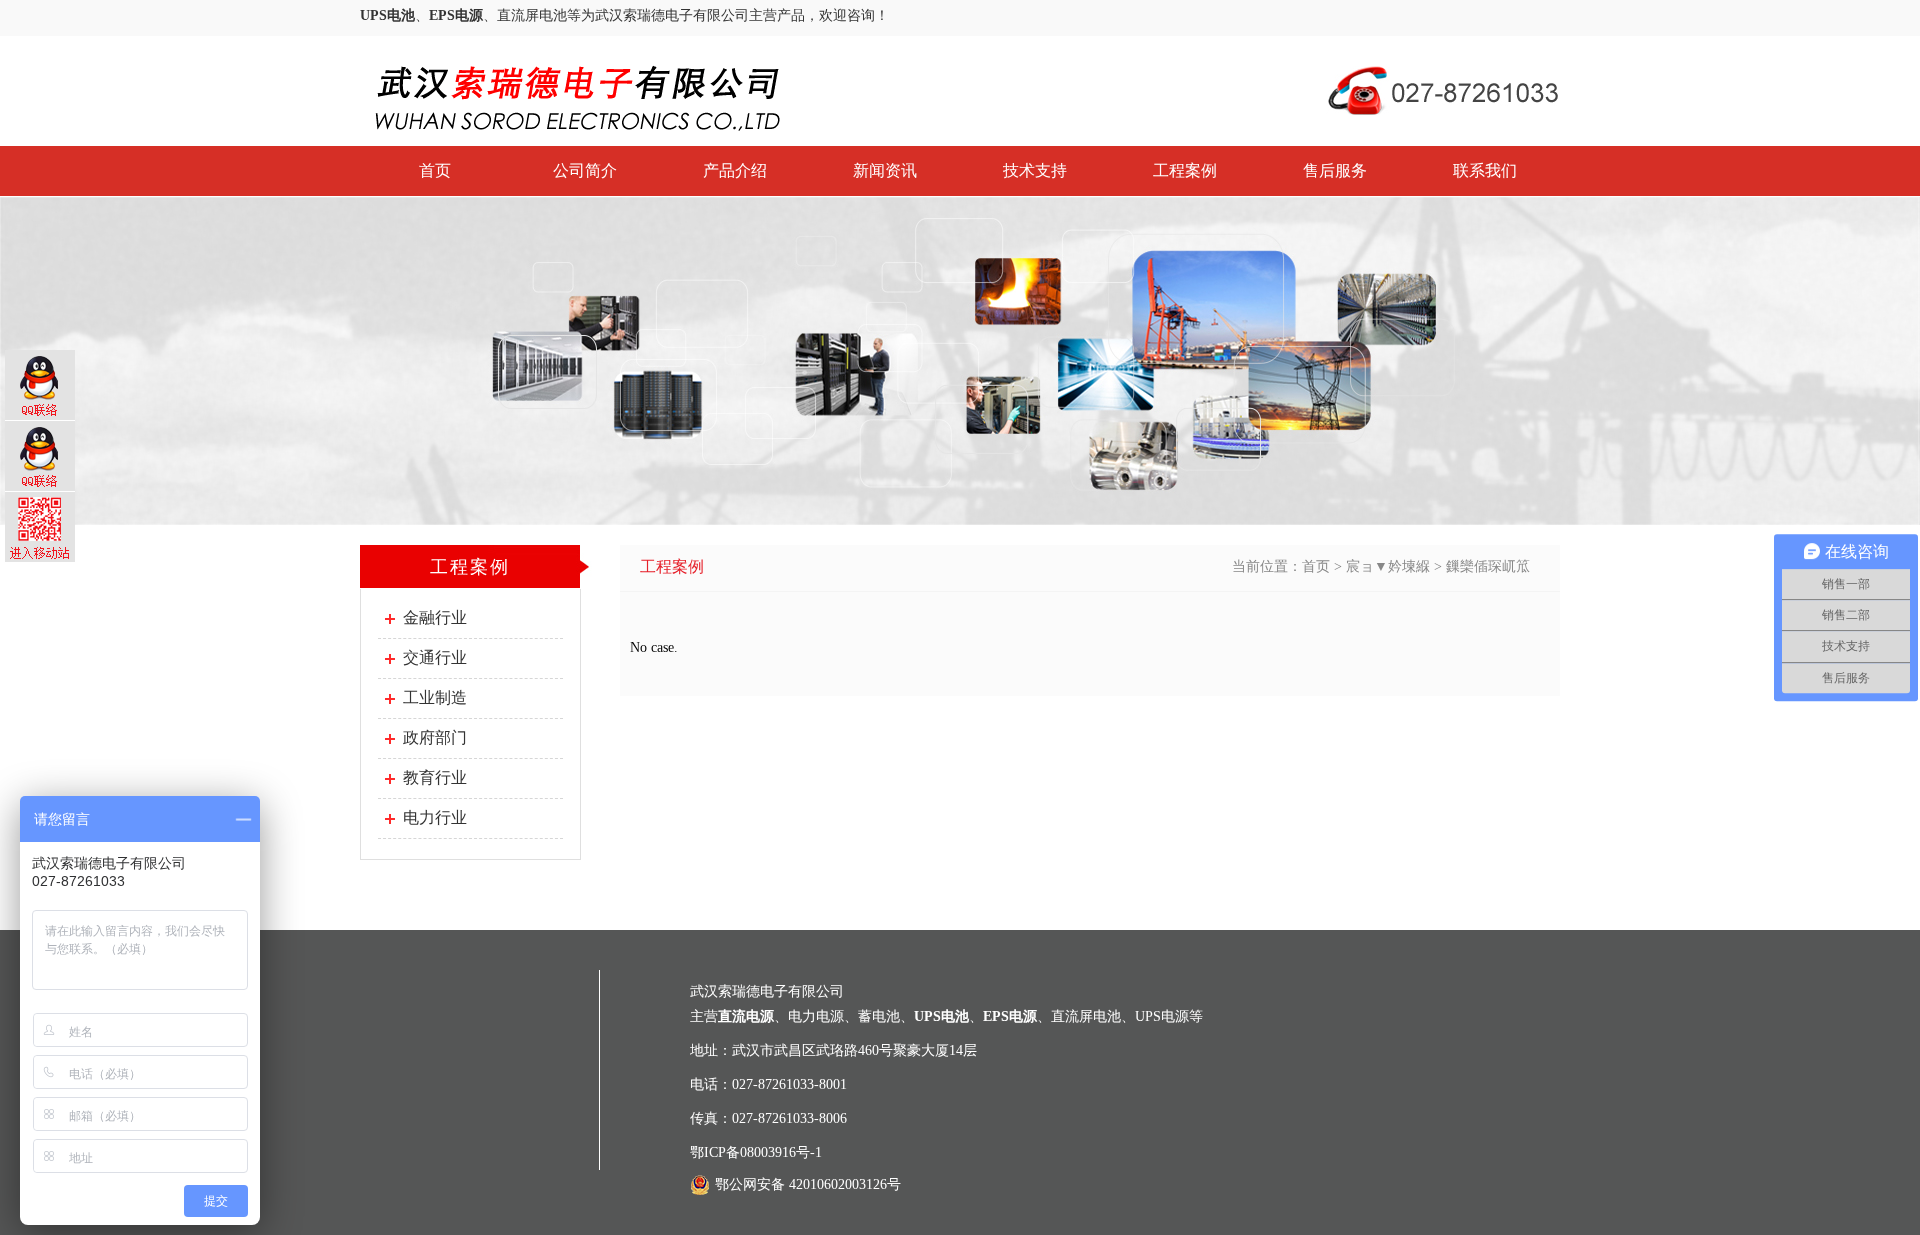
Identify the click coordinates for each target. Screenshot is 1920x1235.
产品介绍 (735, 170)
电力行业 (435, 817)
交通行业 (435, 657)
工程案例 (1185, 170)
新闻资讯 (885, 170)
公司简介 (585, 170)
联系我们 (1485, 170)
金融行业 (435, 617)
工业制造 (435, 697)
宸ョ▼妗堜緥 (1388, 566)
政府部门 (435, 737)
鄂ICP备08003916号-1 (756, 1152)
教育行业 (435, 777)
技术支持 (1035, 170)
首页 (435, 170)
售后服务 (1335, 170)
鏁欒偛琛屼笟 (1488, 566)
